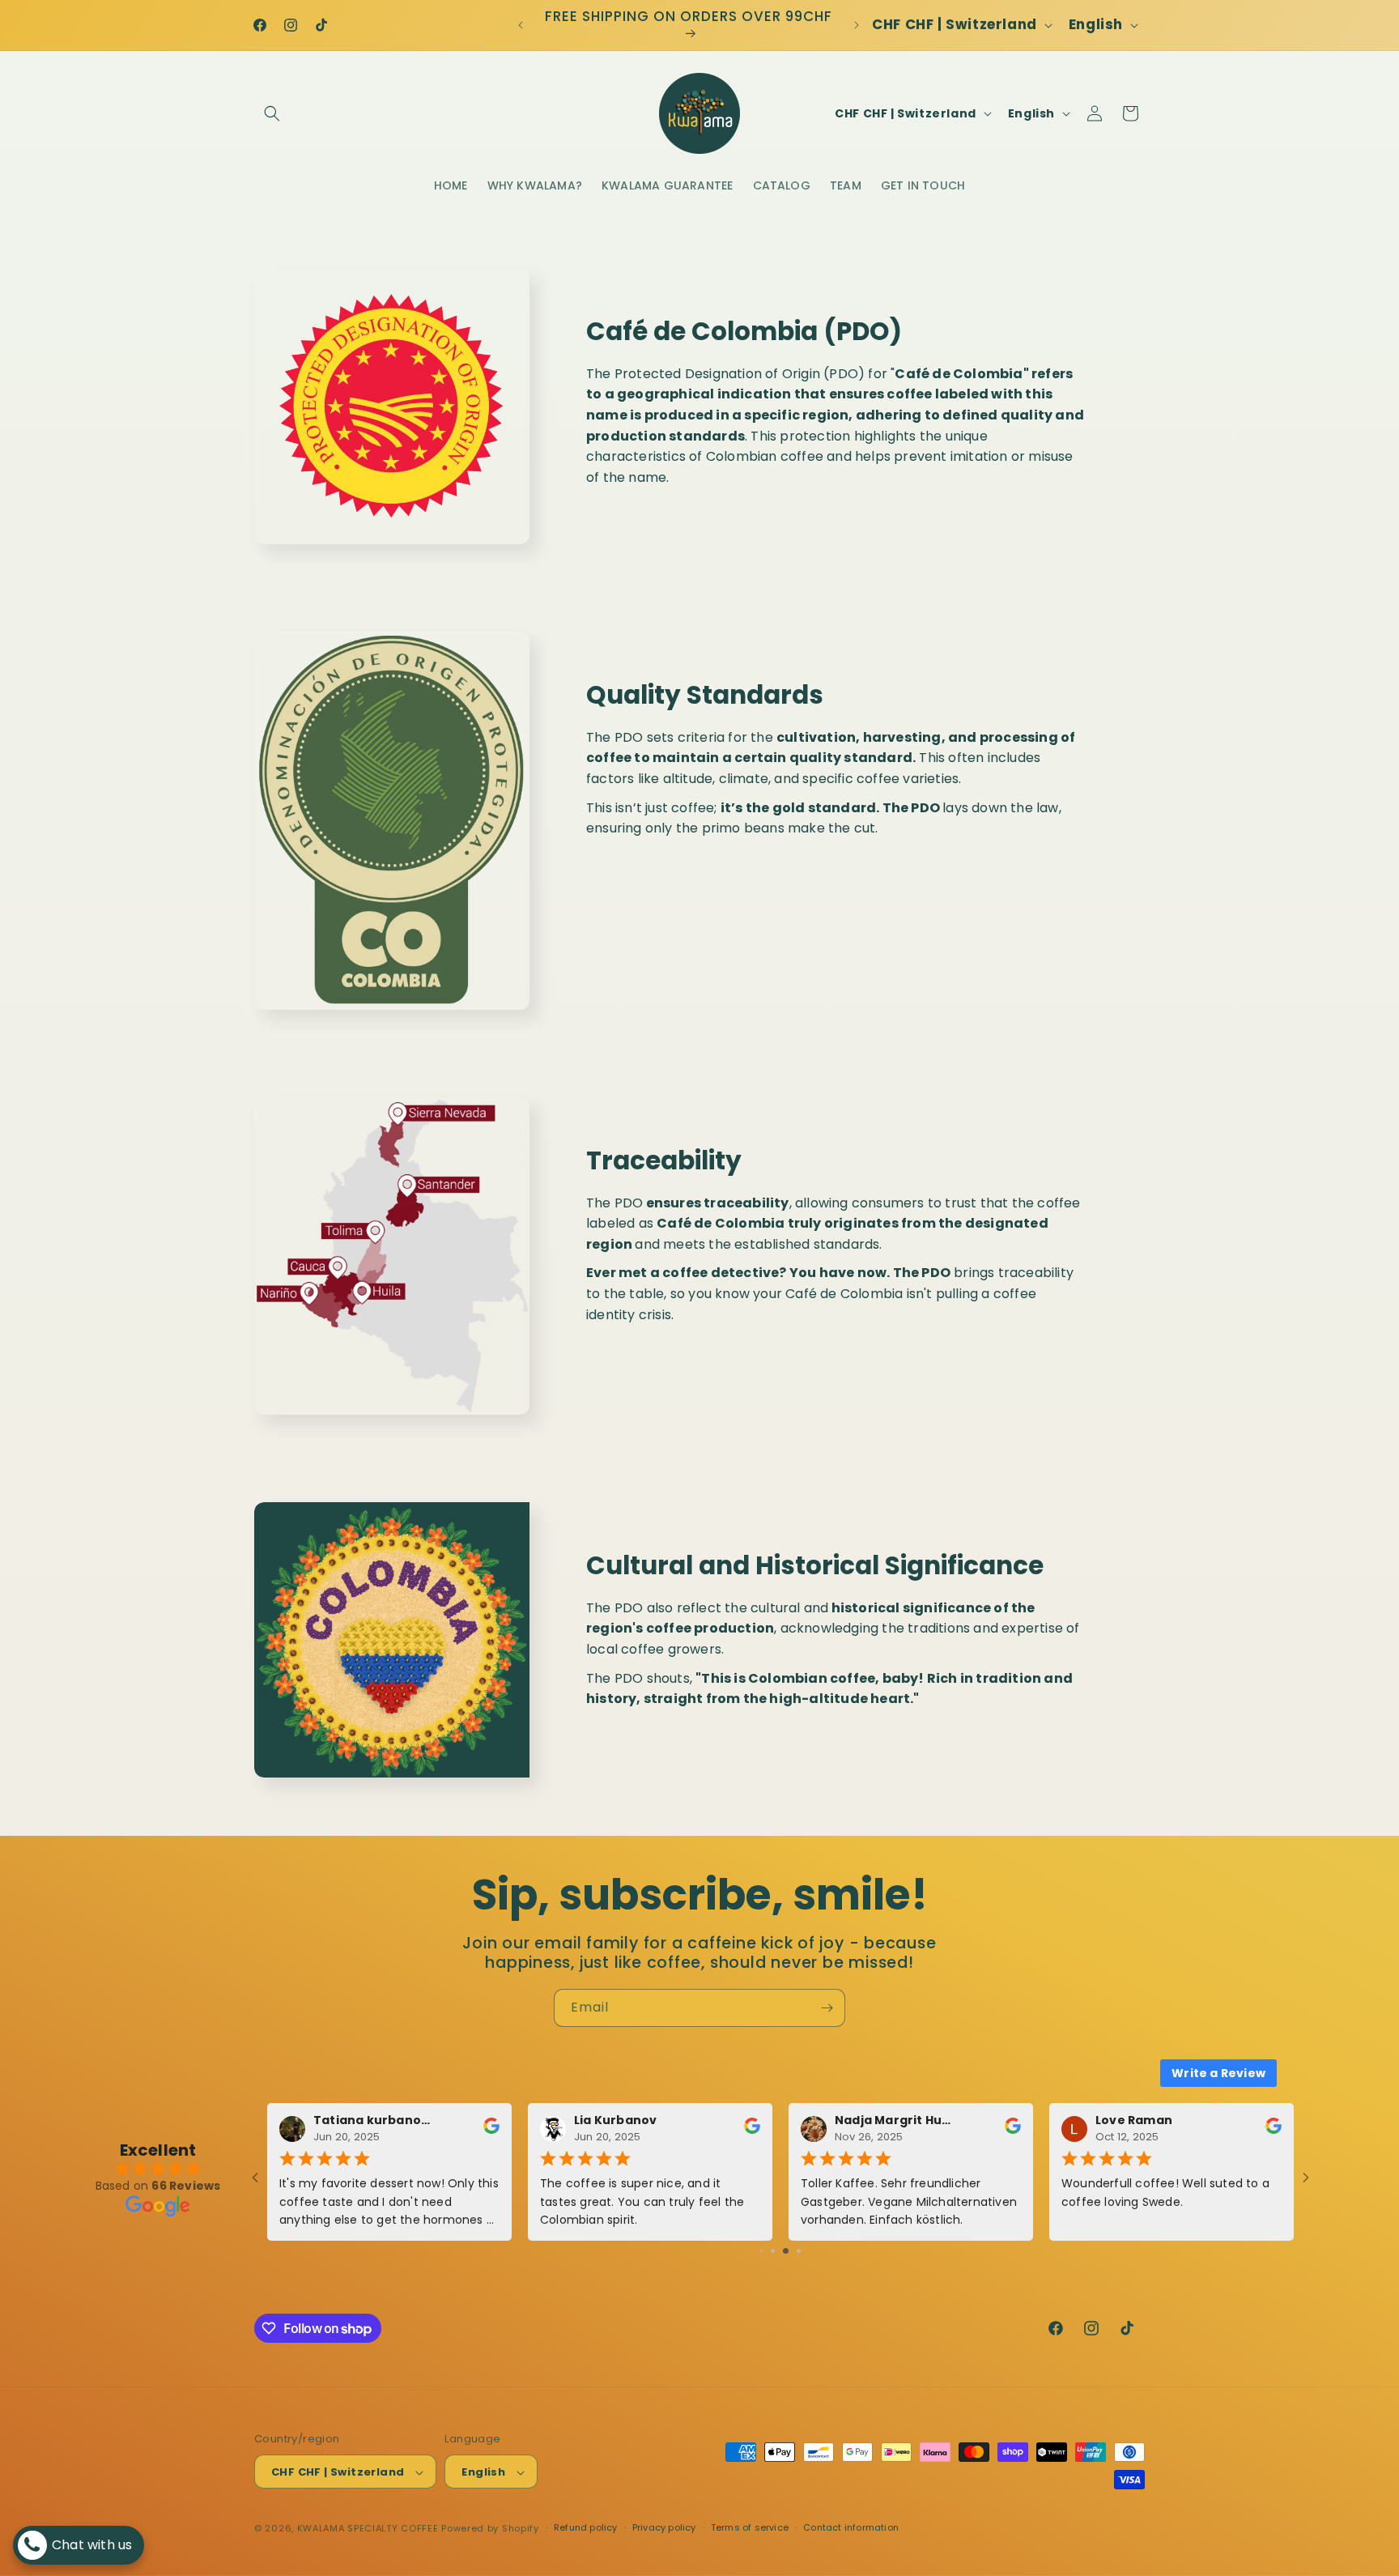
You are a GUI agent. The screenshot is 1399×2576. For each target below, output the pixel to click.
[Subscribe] (827, 2008)
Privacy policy (664, 2527)
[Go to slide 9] (779, 2251)
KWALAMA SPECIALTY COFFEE (368, 2529)
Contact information (851, 2527)
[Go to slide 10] (792, 2251)
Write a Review (1218, 2073)
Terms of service (750, 2527)
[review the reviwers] (752, 2131)
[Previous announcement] (521, 25)
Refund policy (586, 2527)
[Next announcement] (857, 25)
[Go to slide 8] (768, 2251)
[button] (272, 113)
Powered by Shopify (490, 2529)
